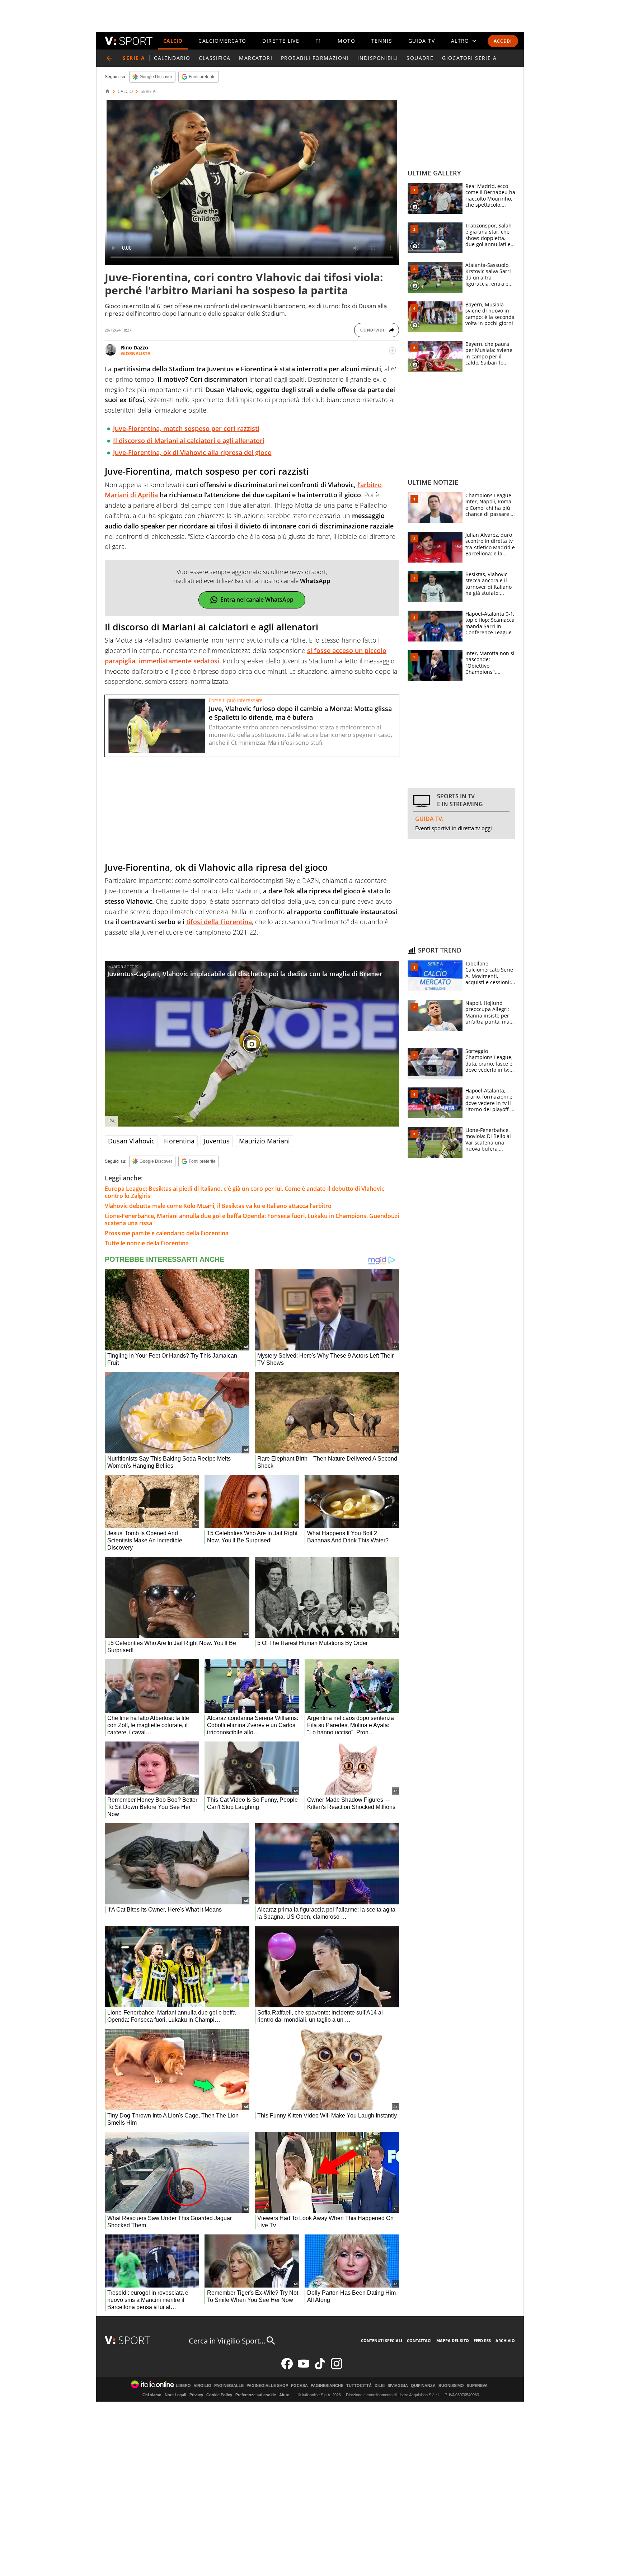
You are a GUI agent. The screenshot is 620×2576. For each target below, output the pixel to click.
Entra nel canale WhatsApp (257, 600)
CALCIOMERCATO (222, 41)
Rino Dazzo (135, 347)
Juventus (217, 1141)
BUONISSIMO (451, 2386)
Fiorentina (179, 1141)
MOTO (346, 41)
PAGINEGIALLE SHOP (267, 2386)
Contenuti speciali (382, 2340)
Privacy (196, 2395)
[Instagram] (337, 2368)
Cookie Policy (219, 2395)
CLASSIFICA (215, 58)
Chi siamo (152, 2395)
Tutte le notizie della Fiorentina (147, 1243)
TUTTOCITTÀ (359, 2386)
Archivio (505, 2340)
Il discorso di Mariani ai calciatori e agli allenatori (189, 441)
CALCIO (173, 41)
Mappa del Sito (453, 2340)
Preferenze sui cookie (256, 2395)
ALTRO (460, 41)
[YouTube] (304, 2368)
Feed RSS (482, 2340)
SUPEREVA (477, 2386)
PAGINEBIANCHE (327, 2386)
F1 (319, 41)
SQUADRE (420, 58)
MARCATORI (256, 58)
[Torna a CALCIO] (109, 58)
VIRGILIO (203, 2386)
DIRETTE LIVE (281, 41)
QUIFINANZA (423, 2386)
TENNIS (382, 41)
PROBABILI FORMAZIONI (315, 58)
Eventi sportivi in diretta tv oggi (454, 828)
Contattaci (419, 2340)
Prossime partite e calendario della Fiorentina (167, 1233)
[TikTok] (320, 2368)
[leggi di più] (393, 351)
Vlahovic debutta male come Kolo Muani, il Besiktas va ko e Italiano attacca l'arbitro (218, 1206)
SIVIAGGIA (398, 2386)
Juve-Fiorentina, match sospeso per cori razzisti (186, 428)
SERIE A (148, 91)
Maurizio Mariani (264, 1141)
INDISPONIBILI (378, 58)
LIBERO (183, 2386)
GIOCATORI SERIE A (469, 58)
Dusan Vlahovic (131, 1141)
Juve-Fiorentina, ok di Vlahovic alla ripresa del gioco (192, 452)
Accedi (503, 41)
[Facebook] (287, 2368)
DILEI (380, 2386)
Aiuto (284, 2395)
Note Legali (175, 2395)
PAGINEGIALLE (229, 2386)
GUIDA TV (422, 41)
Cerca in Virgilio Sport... (227, 2341)
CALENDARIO (172, 58)
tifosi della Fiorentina (219, 922)
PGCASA (299, 2386)
